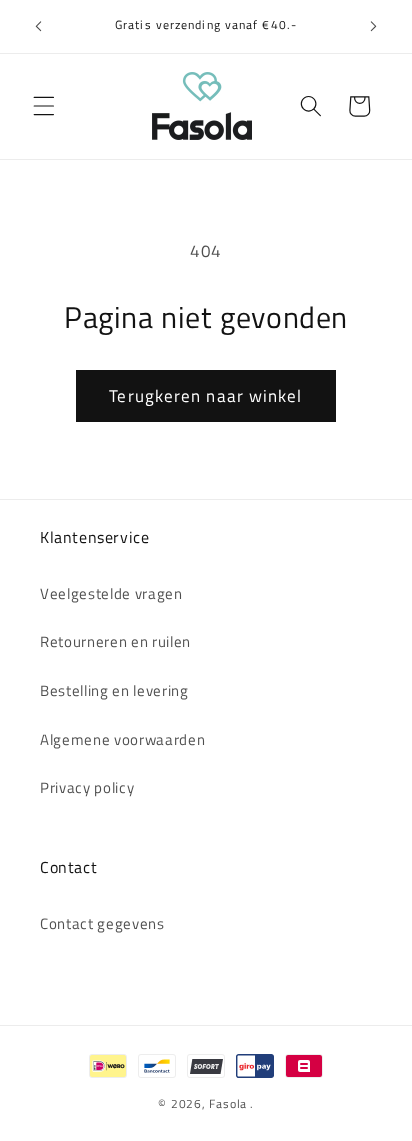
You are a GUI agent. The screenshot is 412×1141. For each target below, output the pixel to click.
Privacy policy (87, 787)
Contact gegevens (102, 923)
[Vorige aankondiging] (39, 27)
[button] (44, 106)
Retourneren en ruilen (115, 641)
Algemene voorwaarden (122, 739)
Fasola (228, 1103)
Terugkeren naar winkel (205, 395)
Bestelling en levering (114, 690)
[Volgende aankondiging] (374, 27)
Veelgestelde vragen (111, 593)
